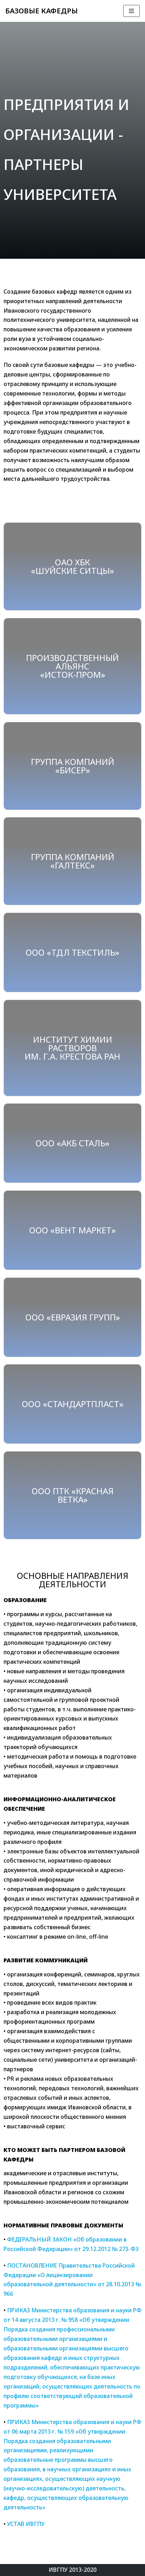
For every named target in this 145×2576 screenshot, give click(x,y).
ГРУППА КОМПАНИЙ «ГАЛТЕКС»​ (73, 861)
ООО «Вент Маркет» (72, 1230)
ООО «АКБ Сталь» (72, 1143)
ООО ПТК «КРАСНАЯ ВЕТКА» (73, 1495)
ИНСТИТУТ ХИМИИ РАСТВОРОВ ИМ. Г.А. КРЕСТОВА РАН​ (72, 1048)
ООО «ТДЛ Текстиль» (72, 952)
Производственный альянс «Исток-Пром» (72, 666)
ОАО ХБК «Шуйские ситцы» (72, 566)
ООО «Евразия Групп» (73, 1317)
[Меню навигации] (131, 11)
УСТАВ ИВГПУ (26, 2524)
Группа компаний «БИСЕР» (73, 766)
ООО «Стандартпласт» (73, 1404)
